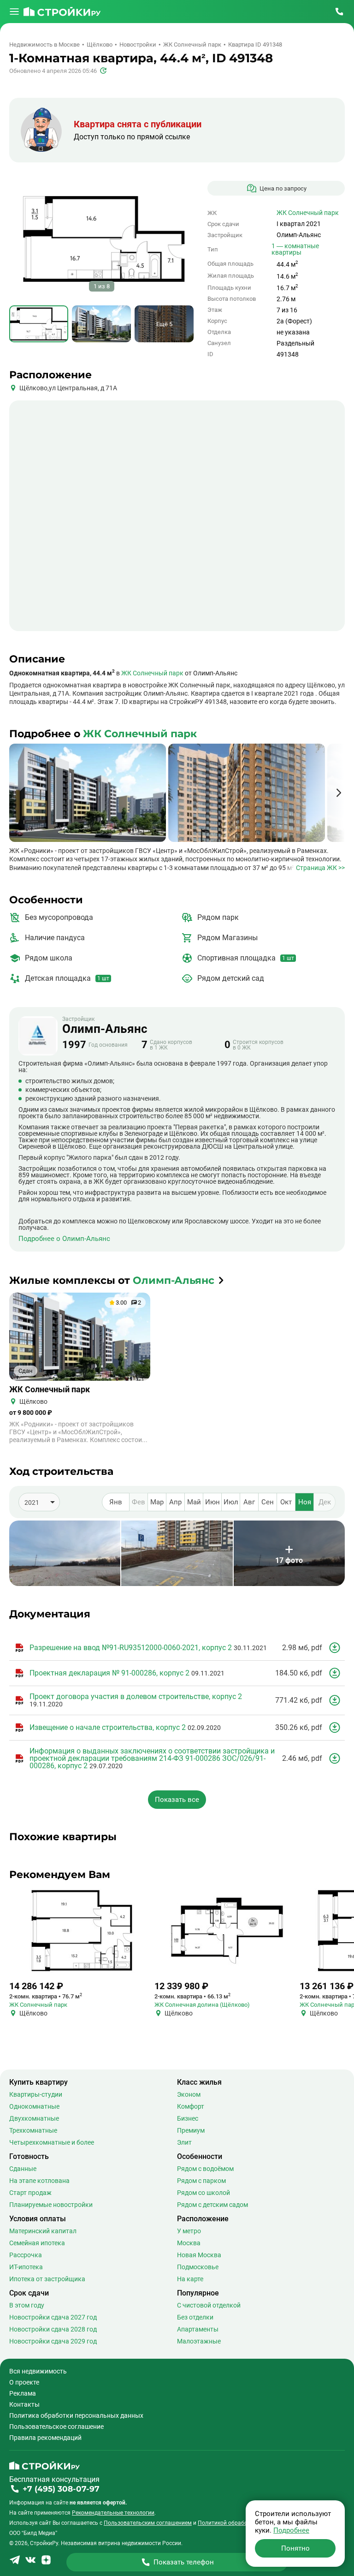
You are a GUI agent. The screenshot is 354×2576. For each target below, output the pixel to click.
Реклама (23, 2393)
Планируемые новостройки (51, 2205)
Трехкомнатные (33, 2130)
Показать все (177, 1799)
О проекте (24, 2382)
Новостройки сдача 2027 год (53, 2317)
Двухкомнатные (34, 2118)
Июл (231, 1502)
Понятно (295, 2548)
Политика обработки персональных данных (76, 2415)
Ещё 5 (164, 324)
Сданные (23, 2169)
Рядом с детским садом (212, 2205)
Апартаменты (198, 2329)
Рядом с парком (201, 2181)
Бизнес (188, 2118)
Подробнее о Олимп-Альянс (64, 1239)
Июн (212, 1502)
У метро (189, 2231)
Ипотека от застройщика (47, 2279)
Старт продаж (30, 2193)
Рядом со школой (204, 2193)
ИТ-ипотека (26, 2267)
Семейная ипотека (37, 2243)
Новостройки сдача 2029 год (53, 2341)
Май (194, 1502)
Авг (249, 1502)
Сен (268, 1502)
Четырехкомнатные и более (52, 2142)
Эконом (189, 2094)
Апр (175, 1502)
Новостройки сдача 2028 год (53, 2329)
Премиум (191, 2130)
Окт (286, 1502)
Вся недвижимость (38, 2371)
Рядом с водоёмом (205, 2169)
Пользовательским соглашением (148, 2523)
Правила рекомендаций (45, 2438)
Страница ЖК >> (320, 868)
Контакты (24, 2404)
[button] (339, 793)
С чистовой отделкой (209, 2305)
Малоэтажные (199, 2341)
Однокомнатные (34, 2106)
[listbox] (39, 1502)
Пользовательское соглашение (56, 2427)
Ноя (305, 1502)
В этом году (27, 2305)
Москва (189, 2243)
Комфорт (191, 2106)
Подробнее (291, 2530)
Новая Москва (199, 2255)
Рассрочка (26, 2255)
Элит (184, 2142)
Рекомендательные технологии (113, 2513)
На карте (190, 2279)
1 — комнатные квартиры (295, 249)
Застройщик (105, 1026)
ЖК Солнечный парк (308, 213)
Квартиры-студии (36, 2094)
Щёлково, (34, 388)
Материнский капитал (43, 2231)
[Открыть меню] (14, 12)
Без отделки (195, 2317)
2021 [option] (32, 1503)
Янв (116, 1502)
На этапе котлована (39, 2181)
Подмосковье (198, 2267)
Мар (157, 1502)
